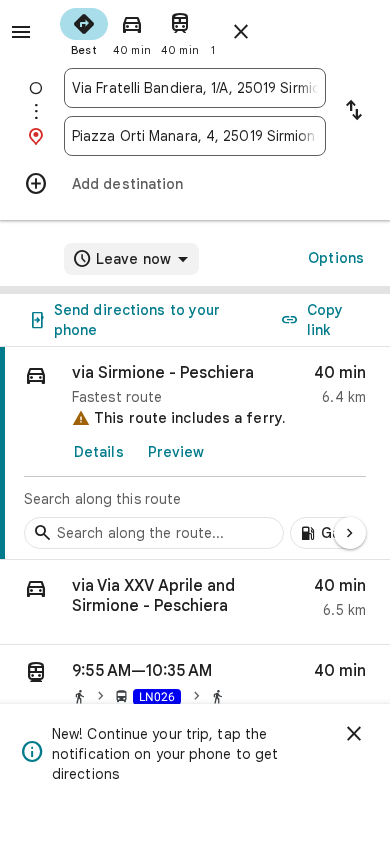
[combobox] (195, 88)
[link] (195, 453)
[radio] (84, 30)
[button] (195, 602)
